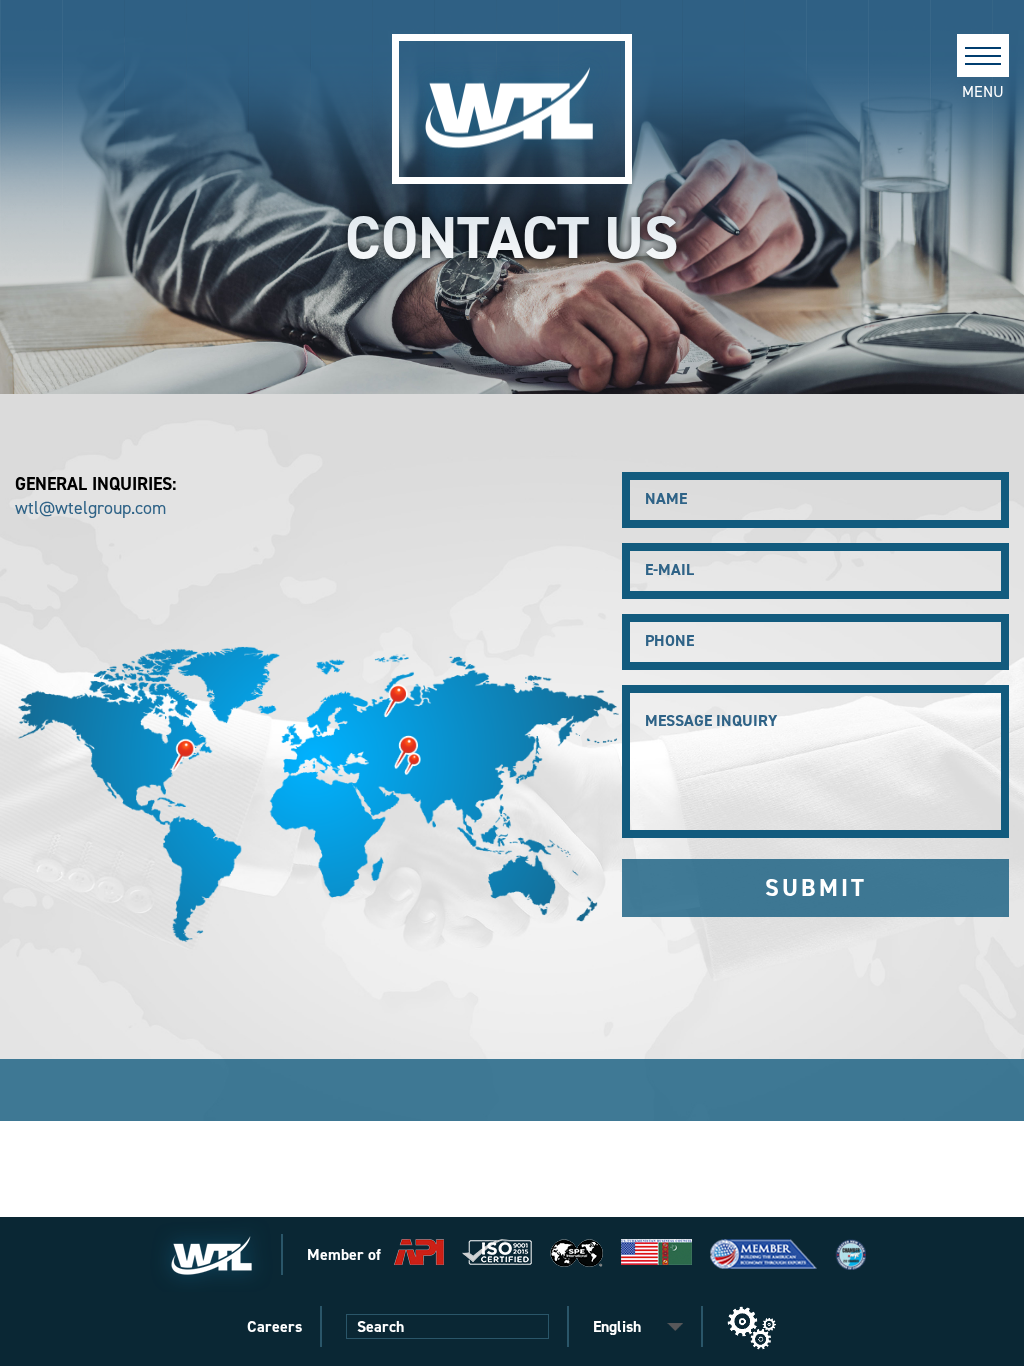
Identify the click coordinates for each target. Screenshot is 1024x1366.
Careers (274, 1326)
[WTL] (512, 109)
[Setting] (752, 1328)
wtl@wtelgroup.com (90, 508)
